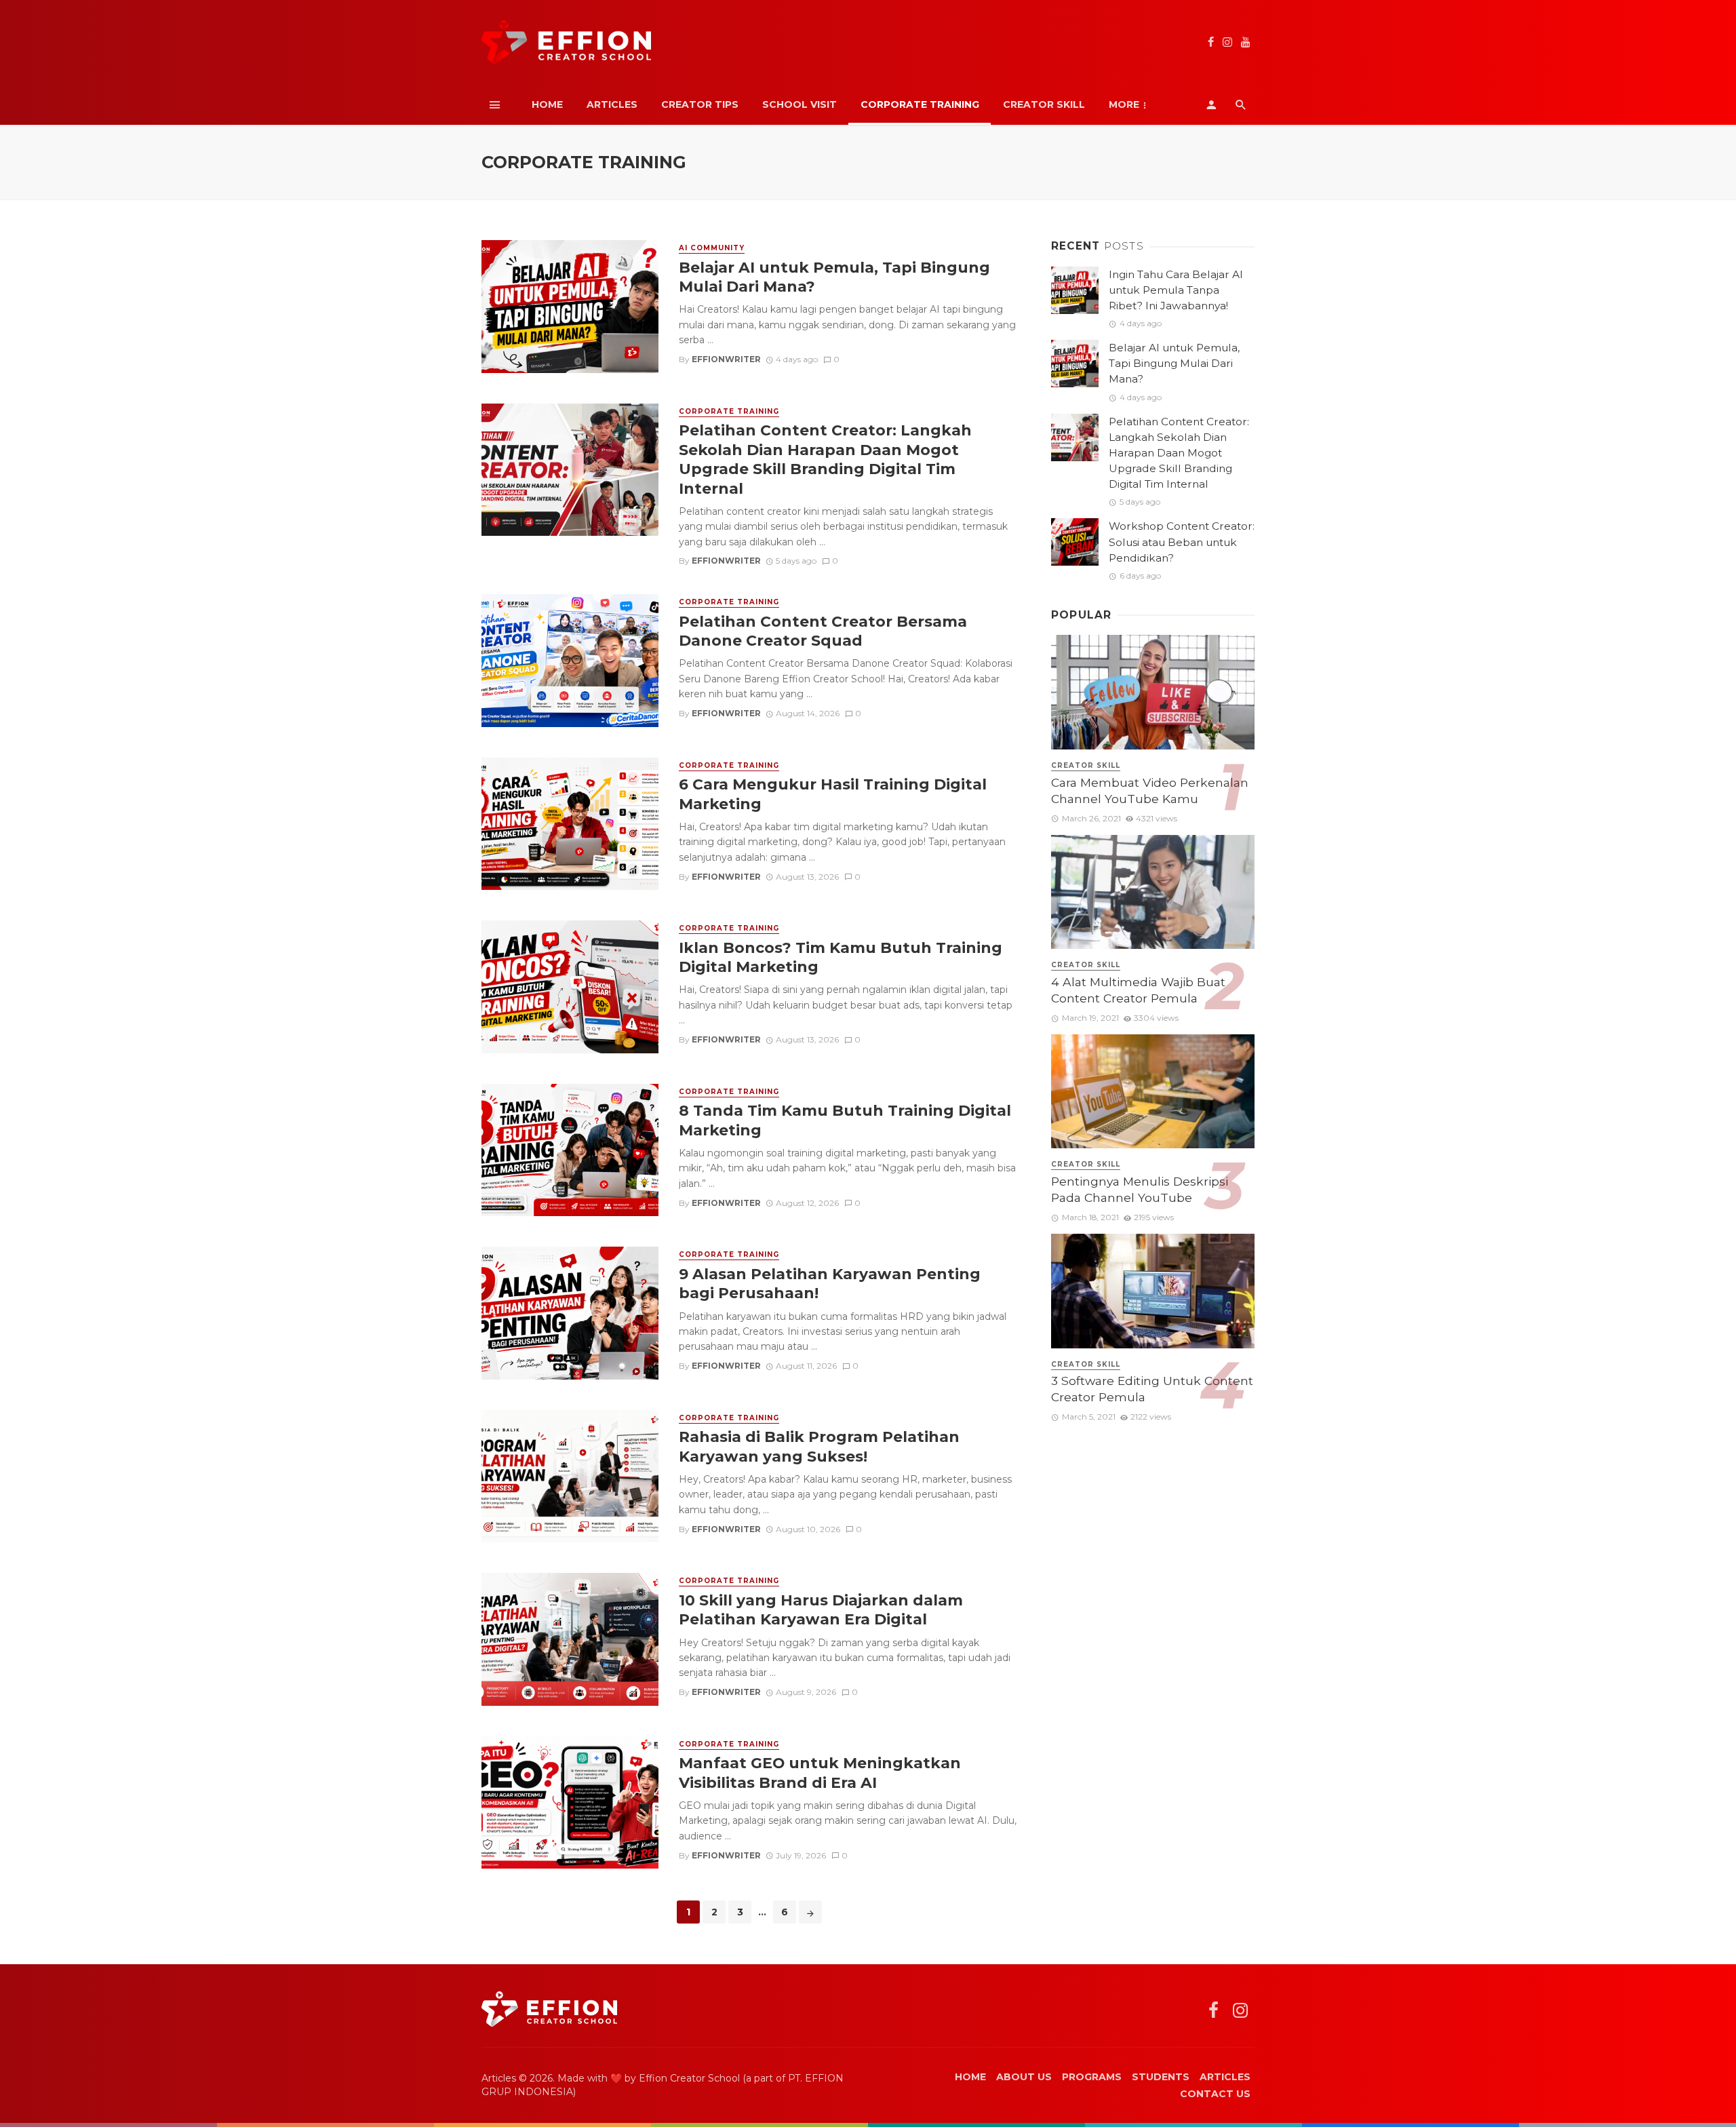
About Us (1024, 2077)
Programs (1092, 2077)
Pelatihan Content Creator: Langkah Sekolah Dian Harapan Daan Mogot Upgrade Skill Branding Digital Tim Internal (825, 459)
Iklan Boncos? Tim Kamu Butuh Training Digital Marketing (841, 957)
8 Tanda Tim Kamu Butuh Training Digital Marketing (845, 1120)
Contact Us (1215, 2094)
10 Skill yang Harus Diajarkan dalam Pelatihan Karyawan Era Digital (821, 1609)
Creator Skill (1044, 104)
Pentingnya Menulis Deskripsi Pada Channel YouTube (1140, 1190)
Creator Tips (700, 104)
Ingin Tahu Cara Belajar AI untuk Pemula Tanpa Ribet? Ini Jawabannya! (1176, 290)
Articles (612, 104)
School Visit (800, 104)
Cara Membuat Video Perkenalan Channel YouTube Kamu (1150, 791)
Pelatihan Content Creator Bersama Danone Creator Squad (823, 631)
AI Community (712, 248)
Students (1161, 2077)
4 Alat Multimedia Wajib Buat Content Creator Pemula (1138, 990)
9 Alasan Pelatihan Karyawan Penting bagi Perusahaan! (830, 1283)
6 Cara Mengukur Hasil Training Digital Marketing (833, 794)
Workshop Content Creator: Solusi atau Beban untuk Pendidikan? (1182, 542)
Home (547, 104)
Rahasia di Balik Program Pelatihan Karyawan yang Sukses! (819, 1446)
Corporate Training (920, 104)
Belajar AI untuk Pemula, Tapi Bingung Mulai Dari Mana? (834, 277)
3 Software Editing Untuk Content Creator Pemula (1152, 1389)
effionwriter (726, 359)
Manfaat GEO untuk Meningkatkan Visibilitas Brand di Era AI (820, 1772)
